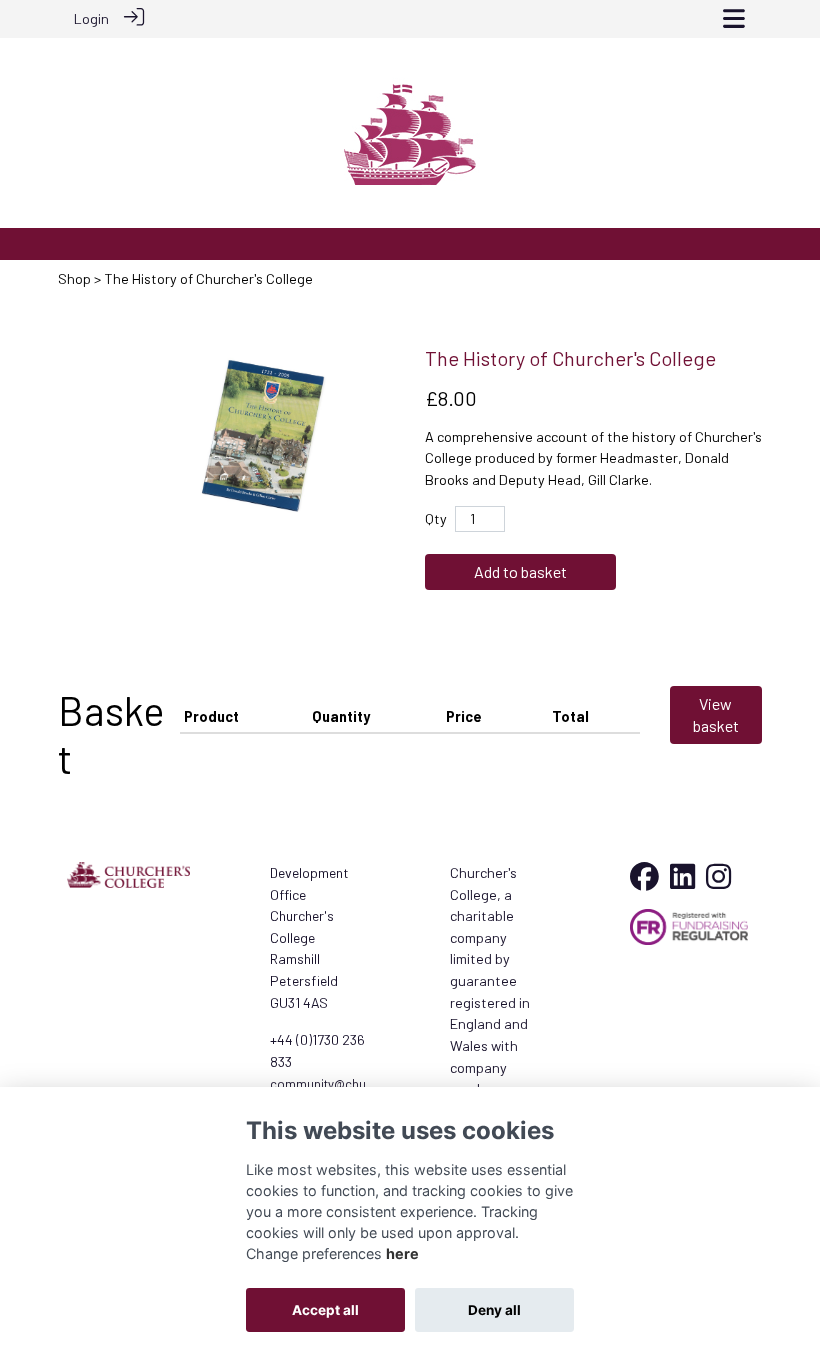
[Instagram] (718, 881)
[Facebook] (644, 881)
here (402, 1253)
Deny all (494, 1310)
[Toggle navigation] (734, 18)
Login (91, 18)
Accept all (325, 1310)
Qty (436, 518)
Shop (74, 278)
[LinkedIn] (682, 881)
